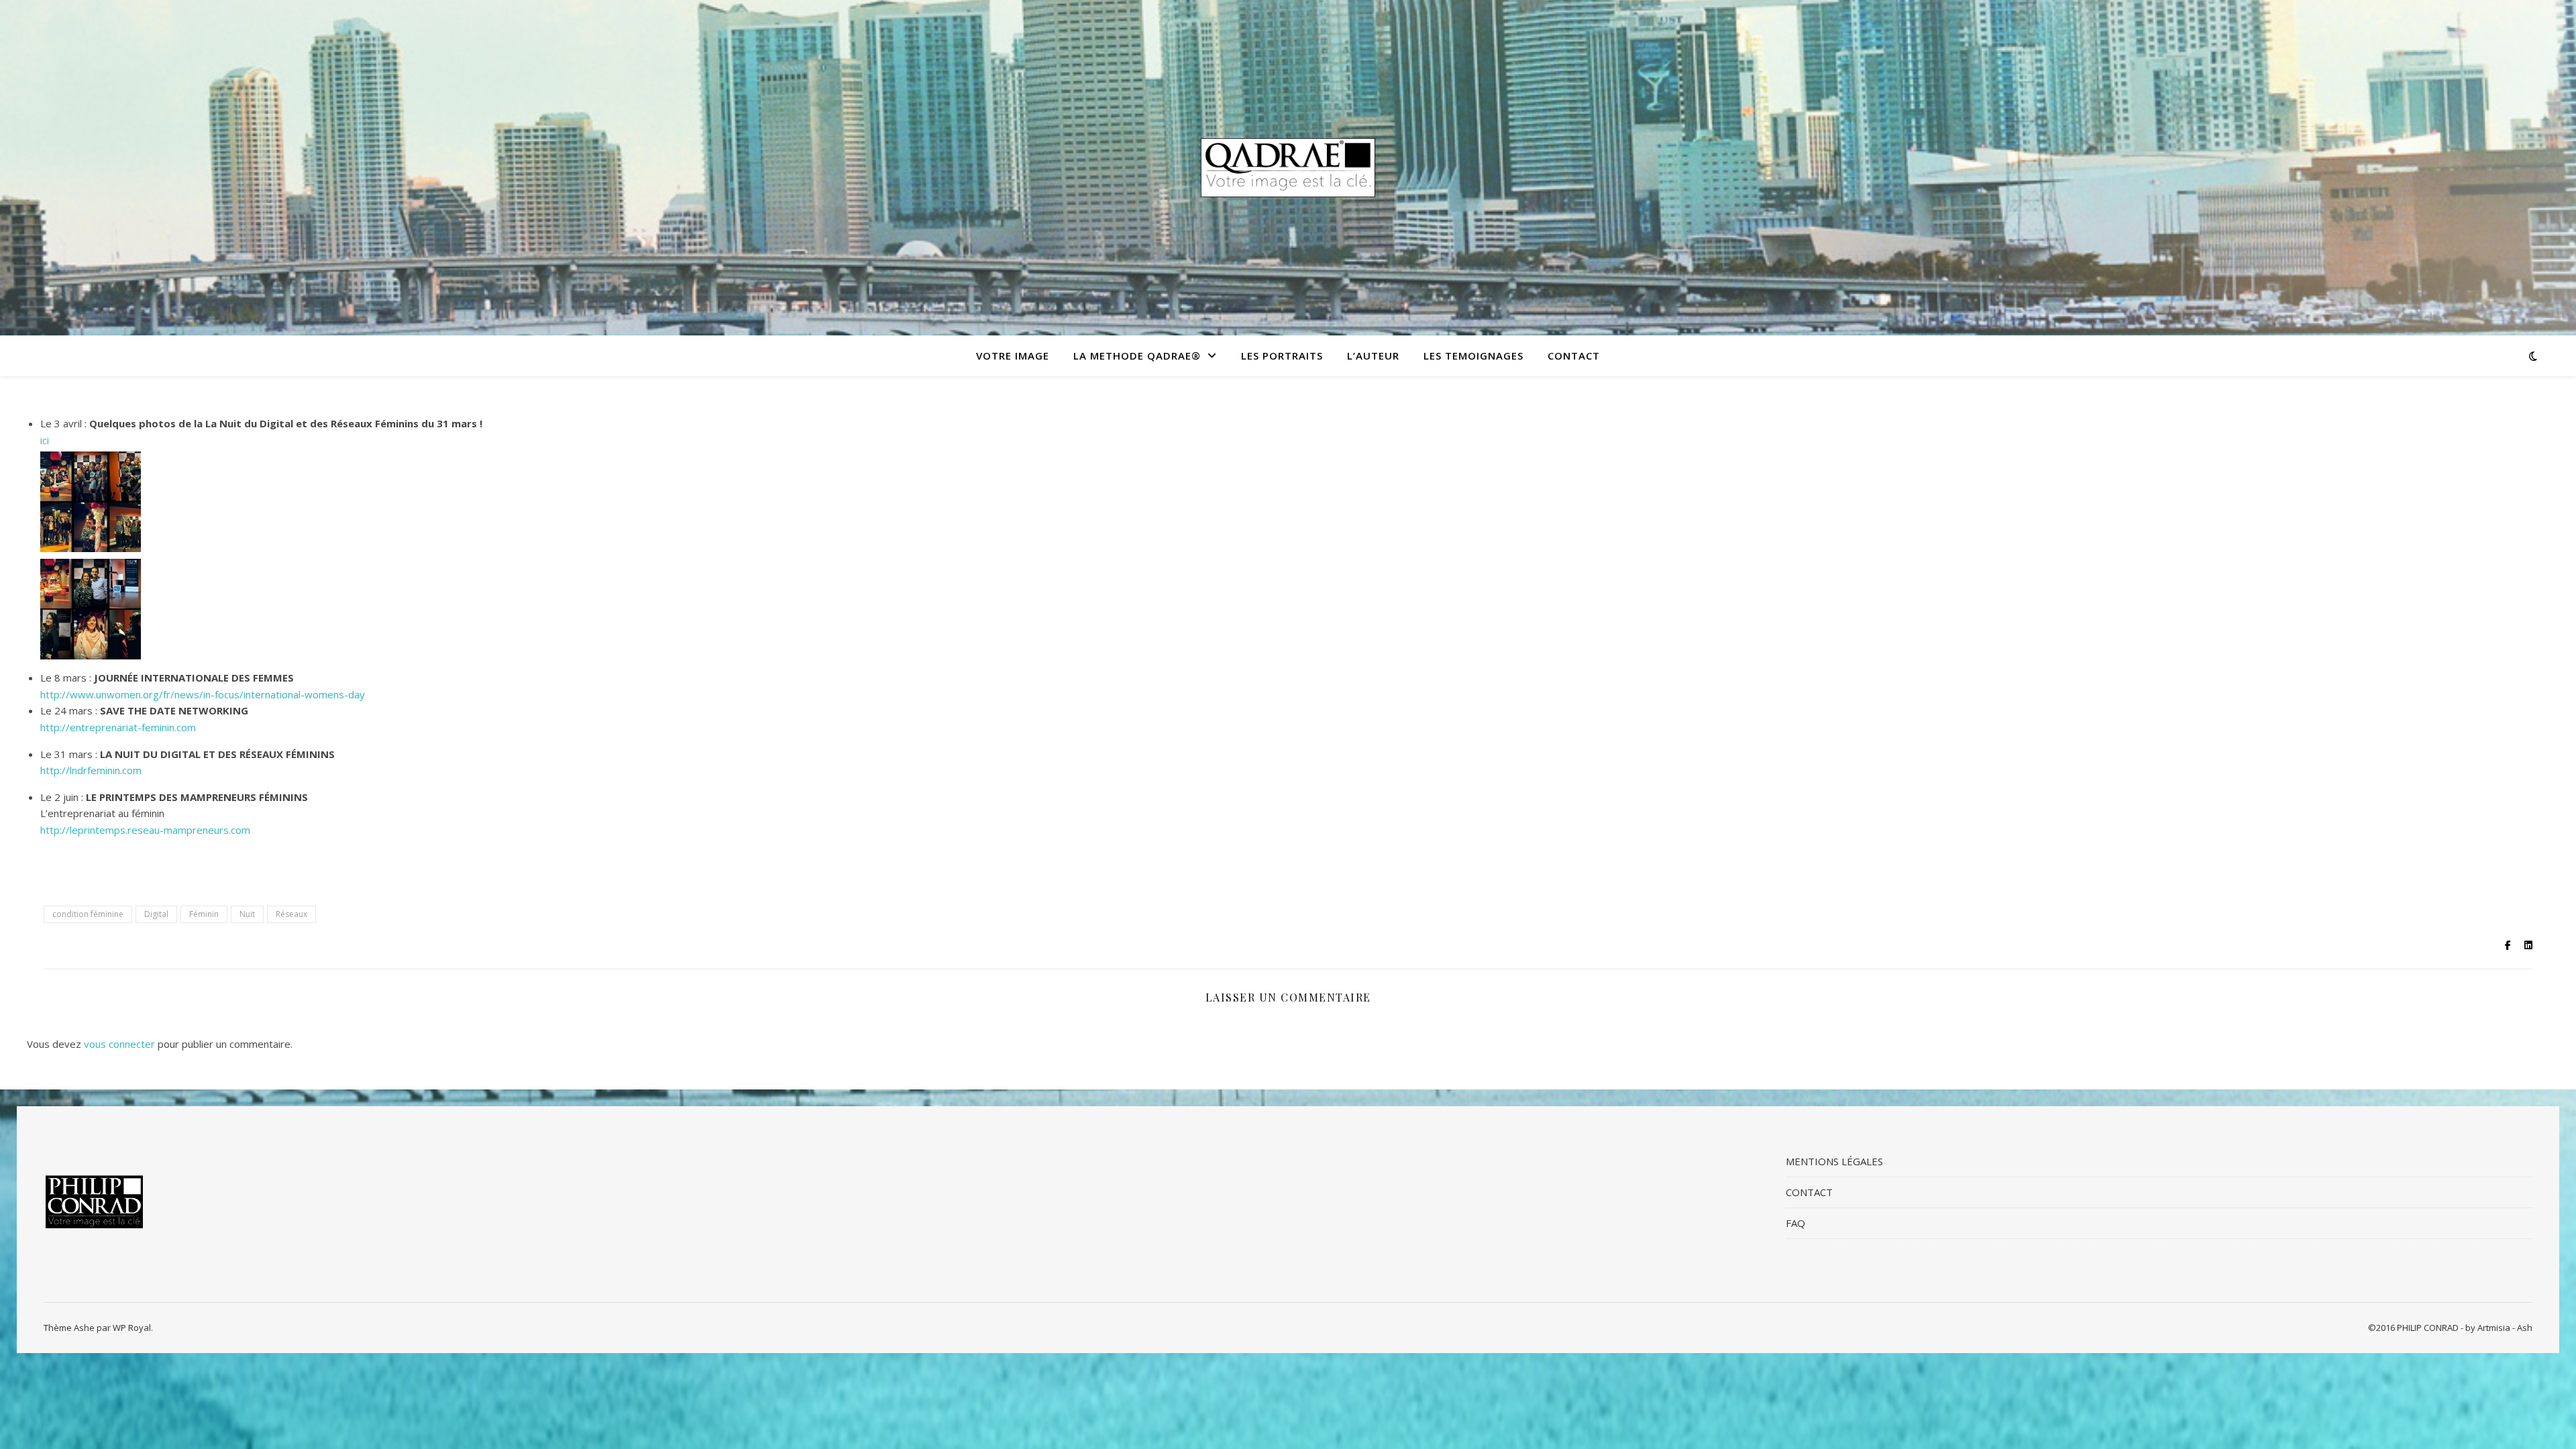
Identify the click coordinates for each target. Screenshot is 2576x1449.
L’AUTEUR (1373, 356)
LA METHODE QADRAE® (1137, 356)
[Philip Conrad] (1288, 167)
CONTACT (1574, 356)
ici (45, 440)
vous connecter (119, 1044)
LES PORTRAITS (1282, 356)
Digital (156, 914)
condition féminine (88, 914)
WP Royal (132, 1328)
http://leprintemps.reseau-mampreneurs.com (145, 830)
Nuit (247, 914)
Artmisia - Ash (2505, 1328)
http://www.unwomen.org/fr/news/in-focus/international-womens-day (203, 694)
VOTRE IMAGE (1013, 356)
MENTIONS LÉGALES (1834, 1161)
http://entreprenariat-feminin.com (118, 727)
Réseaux (291, 914)
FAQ (1795, 1223)
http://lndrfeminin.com (91, 770)
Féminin (204, 914)
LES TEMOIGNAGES (1473, 356)
